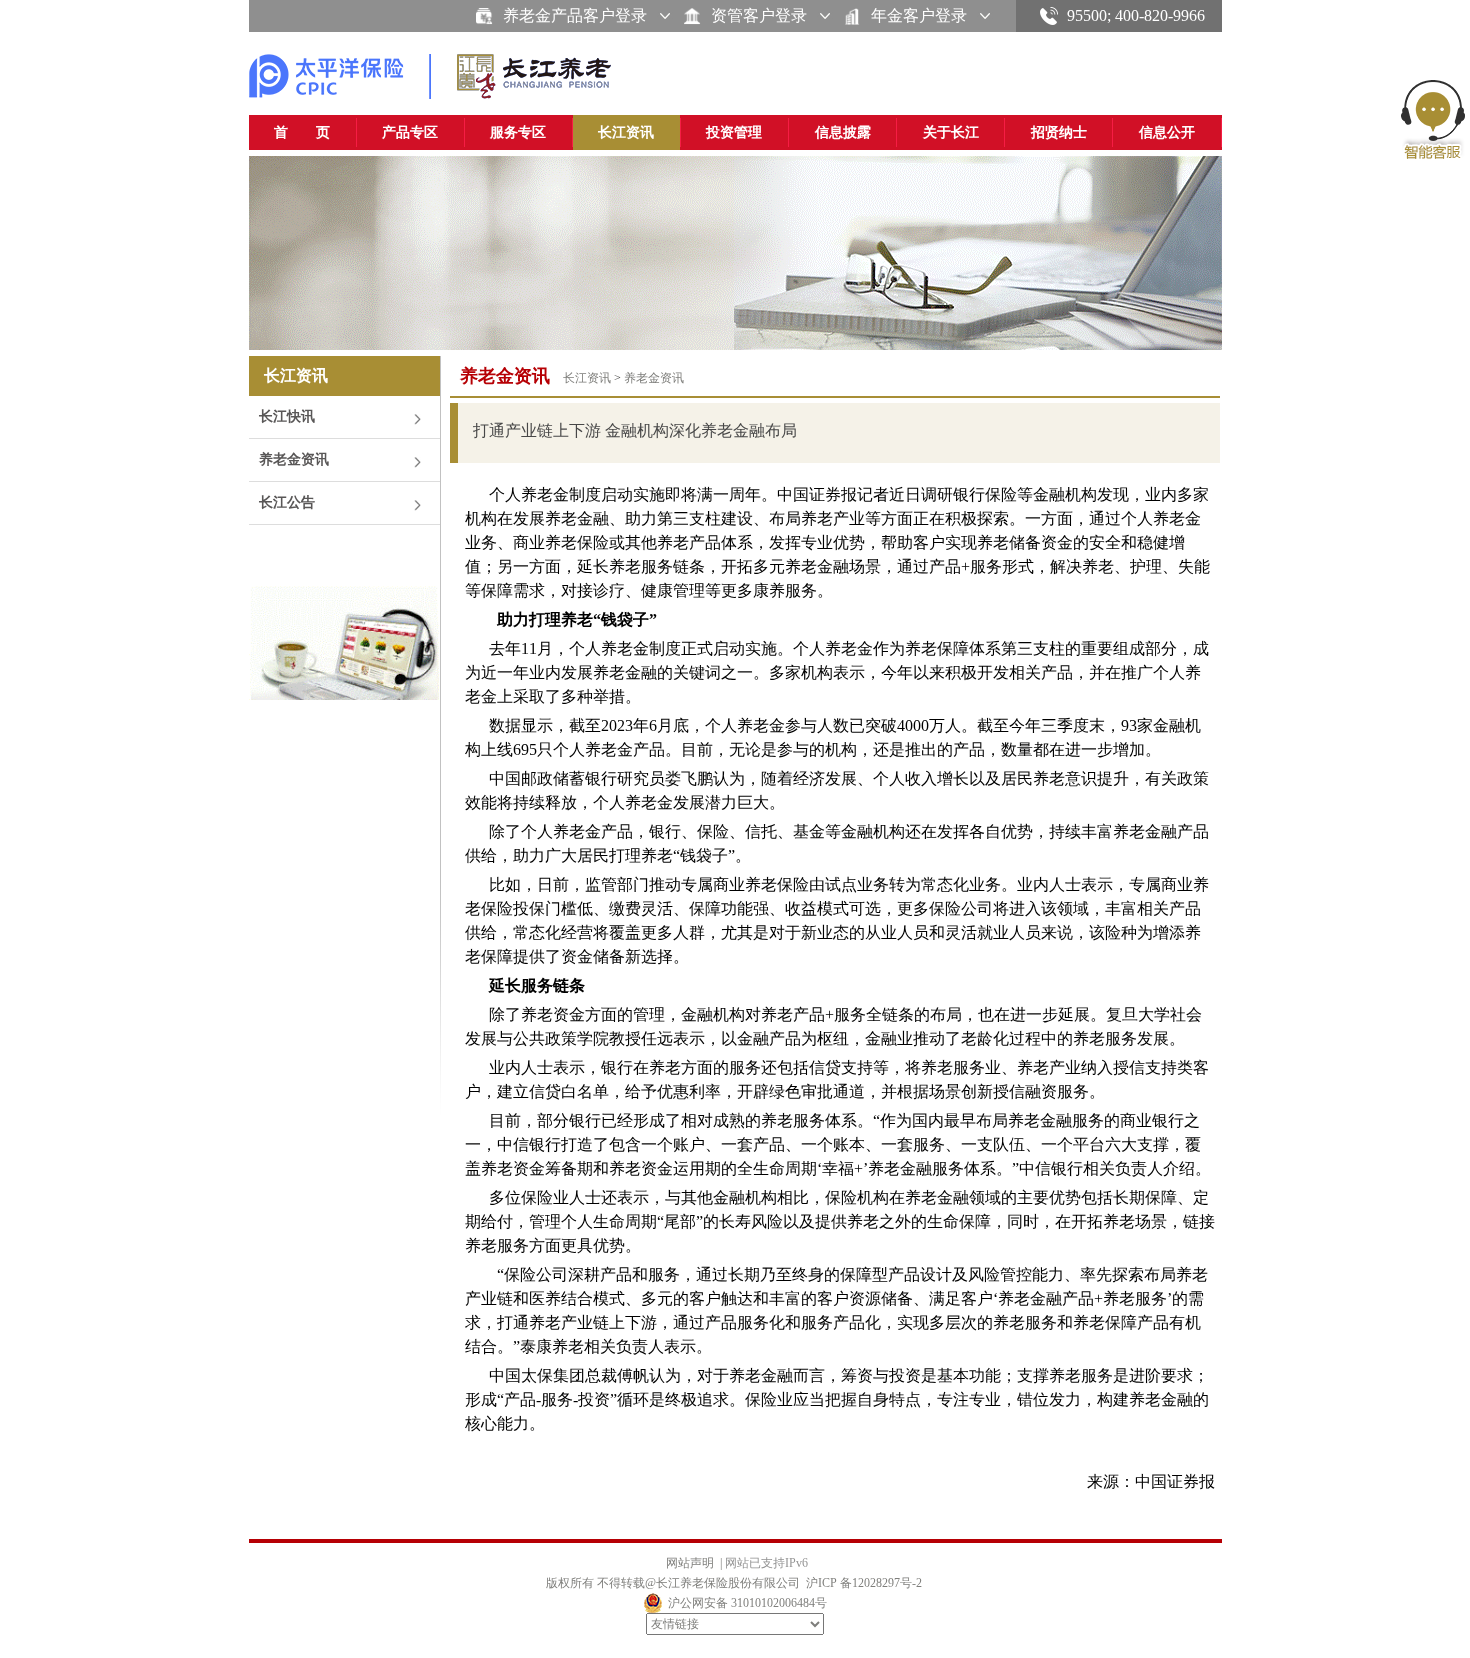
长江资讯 (626, 132)
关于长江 (951, 132)
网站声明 (690, 1563)
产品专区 (410, 132)
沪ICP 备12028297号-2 (864, 1583)
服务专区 (518, 132)
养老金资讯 (294, 459)
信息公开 (1167, 132)
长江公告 (287, 502)
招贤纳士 (1059, 132)
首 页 (302, 132)
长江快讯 (287, 416)
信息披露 (843, 132)
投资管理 (734, 132)
